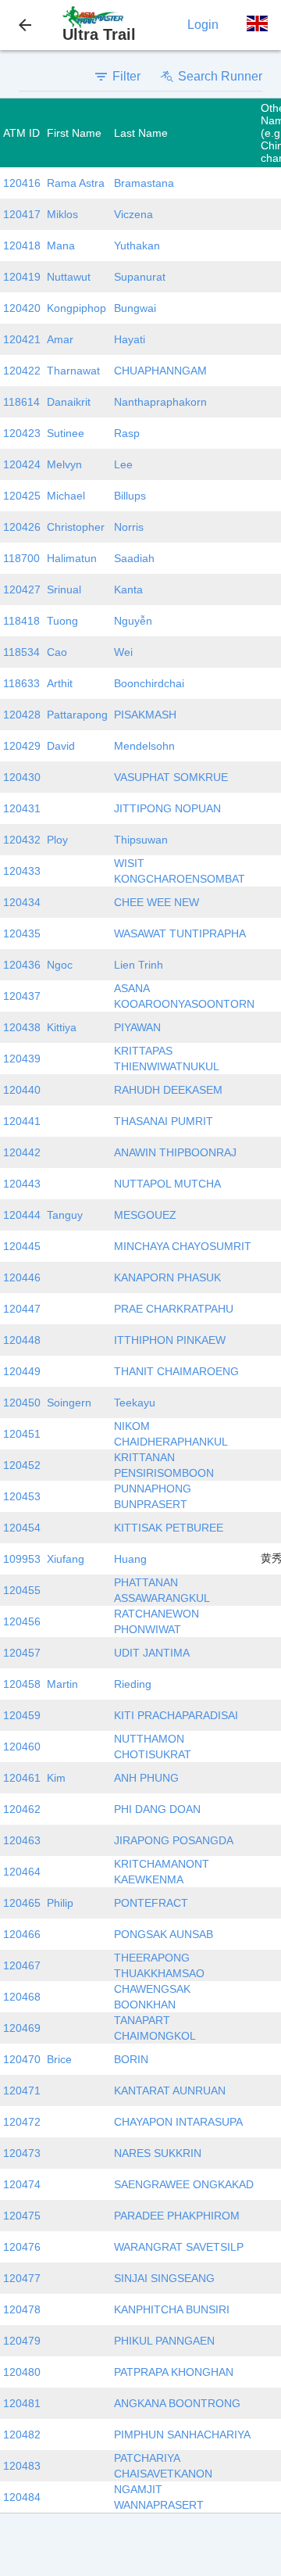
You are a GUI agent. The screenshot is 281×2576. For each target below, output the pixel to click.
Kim (56, 1778)
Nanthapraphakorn (160, 402)
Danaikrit (69, 402)
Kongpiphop (76, 308)
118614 (21, 402)
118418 (21, 621)
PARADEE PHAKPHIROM (177, 2216)
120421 (22, 339)
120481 (22, 2403)
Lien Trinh (139, 965)
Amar (60, 339)
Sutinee (66, 433)
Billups (130, 496)
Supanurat (140, 277)
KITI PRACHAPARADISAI (176, 1715)
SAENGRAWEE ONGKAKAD (184, 2184)
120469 (22, 2028)
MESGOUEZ (145, 1215)
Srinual (64, 589)
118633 (21, 683)
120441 (22, 1121)
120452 (22, 1465)
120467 (22, 1965)
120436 (22, 965)
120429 (22, 746)
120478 (22, 2309)
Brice (59, 2059)
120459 (22, 1715)
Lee (123, 464)
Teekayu (135, 1403)
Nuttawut (69, 277)
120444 (22, 1215)
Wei (123, 652)
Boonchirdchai (149, 683)
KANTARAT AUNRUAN (170, 2091)
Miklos (62, 214)
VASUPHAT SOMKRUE (171, 777)
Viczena (133, 214)
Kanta (128, 589)
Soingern (69, 1403)
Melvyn (64, 464)
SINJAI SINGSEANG (164, 2278)
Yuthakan (137, 245)
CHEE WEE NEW (157, 902)
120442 (22, 1152)
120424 (22, 464)
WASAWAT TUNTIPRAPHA (180, 933)
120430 (22, 777)
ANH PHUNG (146, 1778)
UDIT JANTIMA (152, 1653)
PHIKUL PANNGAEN (164, 2341)
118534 (21, 652)
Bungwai (135, 308)
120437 (22, 996)
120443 (22, 1184)
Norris (129, 527)
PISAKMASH (145, 715)
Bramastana (144, 183)
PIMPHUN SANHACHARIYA (182, 2434)
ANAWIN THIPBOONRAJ (175, 1152)
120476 (22, 2247)
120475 (22, 2216)
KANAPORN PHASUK (167, 1277)
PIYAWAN (137, 1027)
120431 (22, 808)
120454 (22, 1528)
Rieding (133, 1684)
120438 (22, 1027)
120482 (22, 2434)
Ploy (57, 840)
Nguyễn (133, 621)
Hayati (130, 339)
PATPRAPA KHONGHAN (174, 2372)
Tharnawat (73, 371)
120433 (22, 871)
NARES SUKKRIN (158, 2153)
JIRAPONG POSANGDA (174, 1840)
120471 (22, 2091)
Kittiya (62, 1027)
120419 (22, 277)
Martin (62, 1684)
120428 (22, 715)
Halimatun (72, 558)
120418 (22, 245)
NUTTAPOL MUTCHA (167, 1184)
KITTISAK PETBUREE (169, 1528)
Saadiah (134, 558)
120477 (22, 2278)
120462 (22, 1809)
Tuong (62, 621)
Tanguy (65, 1215)
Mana (61, 245)
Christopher (76, 527)
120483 (22, 2466)
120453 (22, 1496)
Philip (60, 1903)
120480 (22, 2372)
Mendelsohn (144, 746)
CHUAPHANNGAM (160, 371)
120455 (22, 1590)
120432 (22, 840)
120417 (22, 214)
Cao (57, 652)
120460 (22, 1747)
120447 (22, 1309)
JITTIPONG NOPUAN (167, 808)
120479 (22, 2341)
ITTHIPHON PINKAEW (170, 1340)
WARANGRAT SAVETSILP (179, 2247)
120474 (22, 2184)
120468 (22, 1997)
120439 (22, 1059)
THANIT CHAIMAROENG (176, 1371)
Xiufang (66, 1559)
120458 (22, 1684)
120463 (22, 1840)
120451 (22, 1434)
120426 (22, 527)
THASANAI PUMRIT (164, 1121)
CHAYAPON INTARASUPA (178, 2122)
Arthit (60, 683)
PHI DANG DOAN (157, 1809)
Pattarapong (77, 715)
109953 (22, 1559)
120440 (22, 1090)
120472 (22, 2122)
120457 (22, 1653)
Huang (130, 1559)
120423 (22, 433)
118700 (21, 558)
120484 (22, 2497)
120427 (22, 589)
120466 (22, 1934)
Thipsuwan (141, 840)
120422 (22, 371)
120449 (22, 1371)
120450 (22, 1403)
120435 (22, 933)
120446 (22, 1277)
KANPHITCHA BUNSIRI (172, 2309)
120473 (22, 2153)
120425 (22, 496)
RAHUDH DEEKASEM (168, 1090)
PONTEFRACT (151, 1903)
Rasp (127, 433)
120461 (22, 1778)
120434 (22, 902)
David (61, 746)
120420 (22, 308)
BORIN (131, 2059)
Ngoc (60, 965)
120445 (22, 1246)
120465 (22, 1903)
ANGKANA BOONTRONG (177, 2403)
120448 (22, 1340)
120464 (22, 1872)
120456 (22, 1621)
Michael (66, 496)
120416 (22, 183)
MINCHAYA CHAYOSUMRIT (183, 1246)
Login (203, 25)
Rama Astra (76, 183)
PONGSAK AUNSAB (164, 1934)
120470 (22, 2059)
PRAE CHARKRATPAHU (174, 1309)
